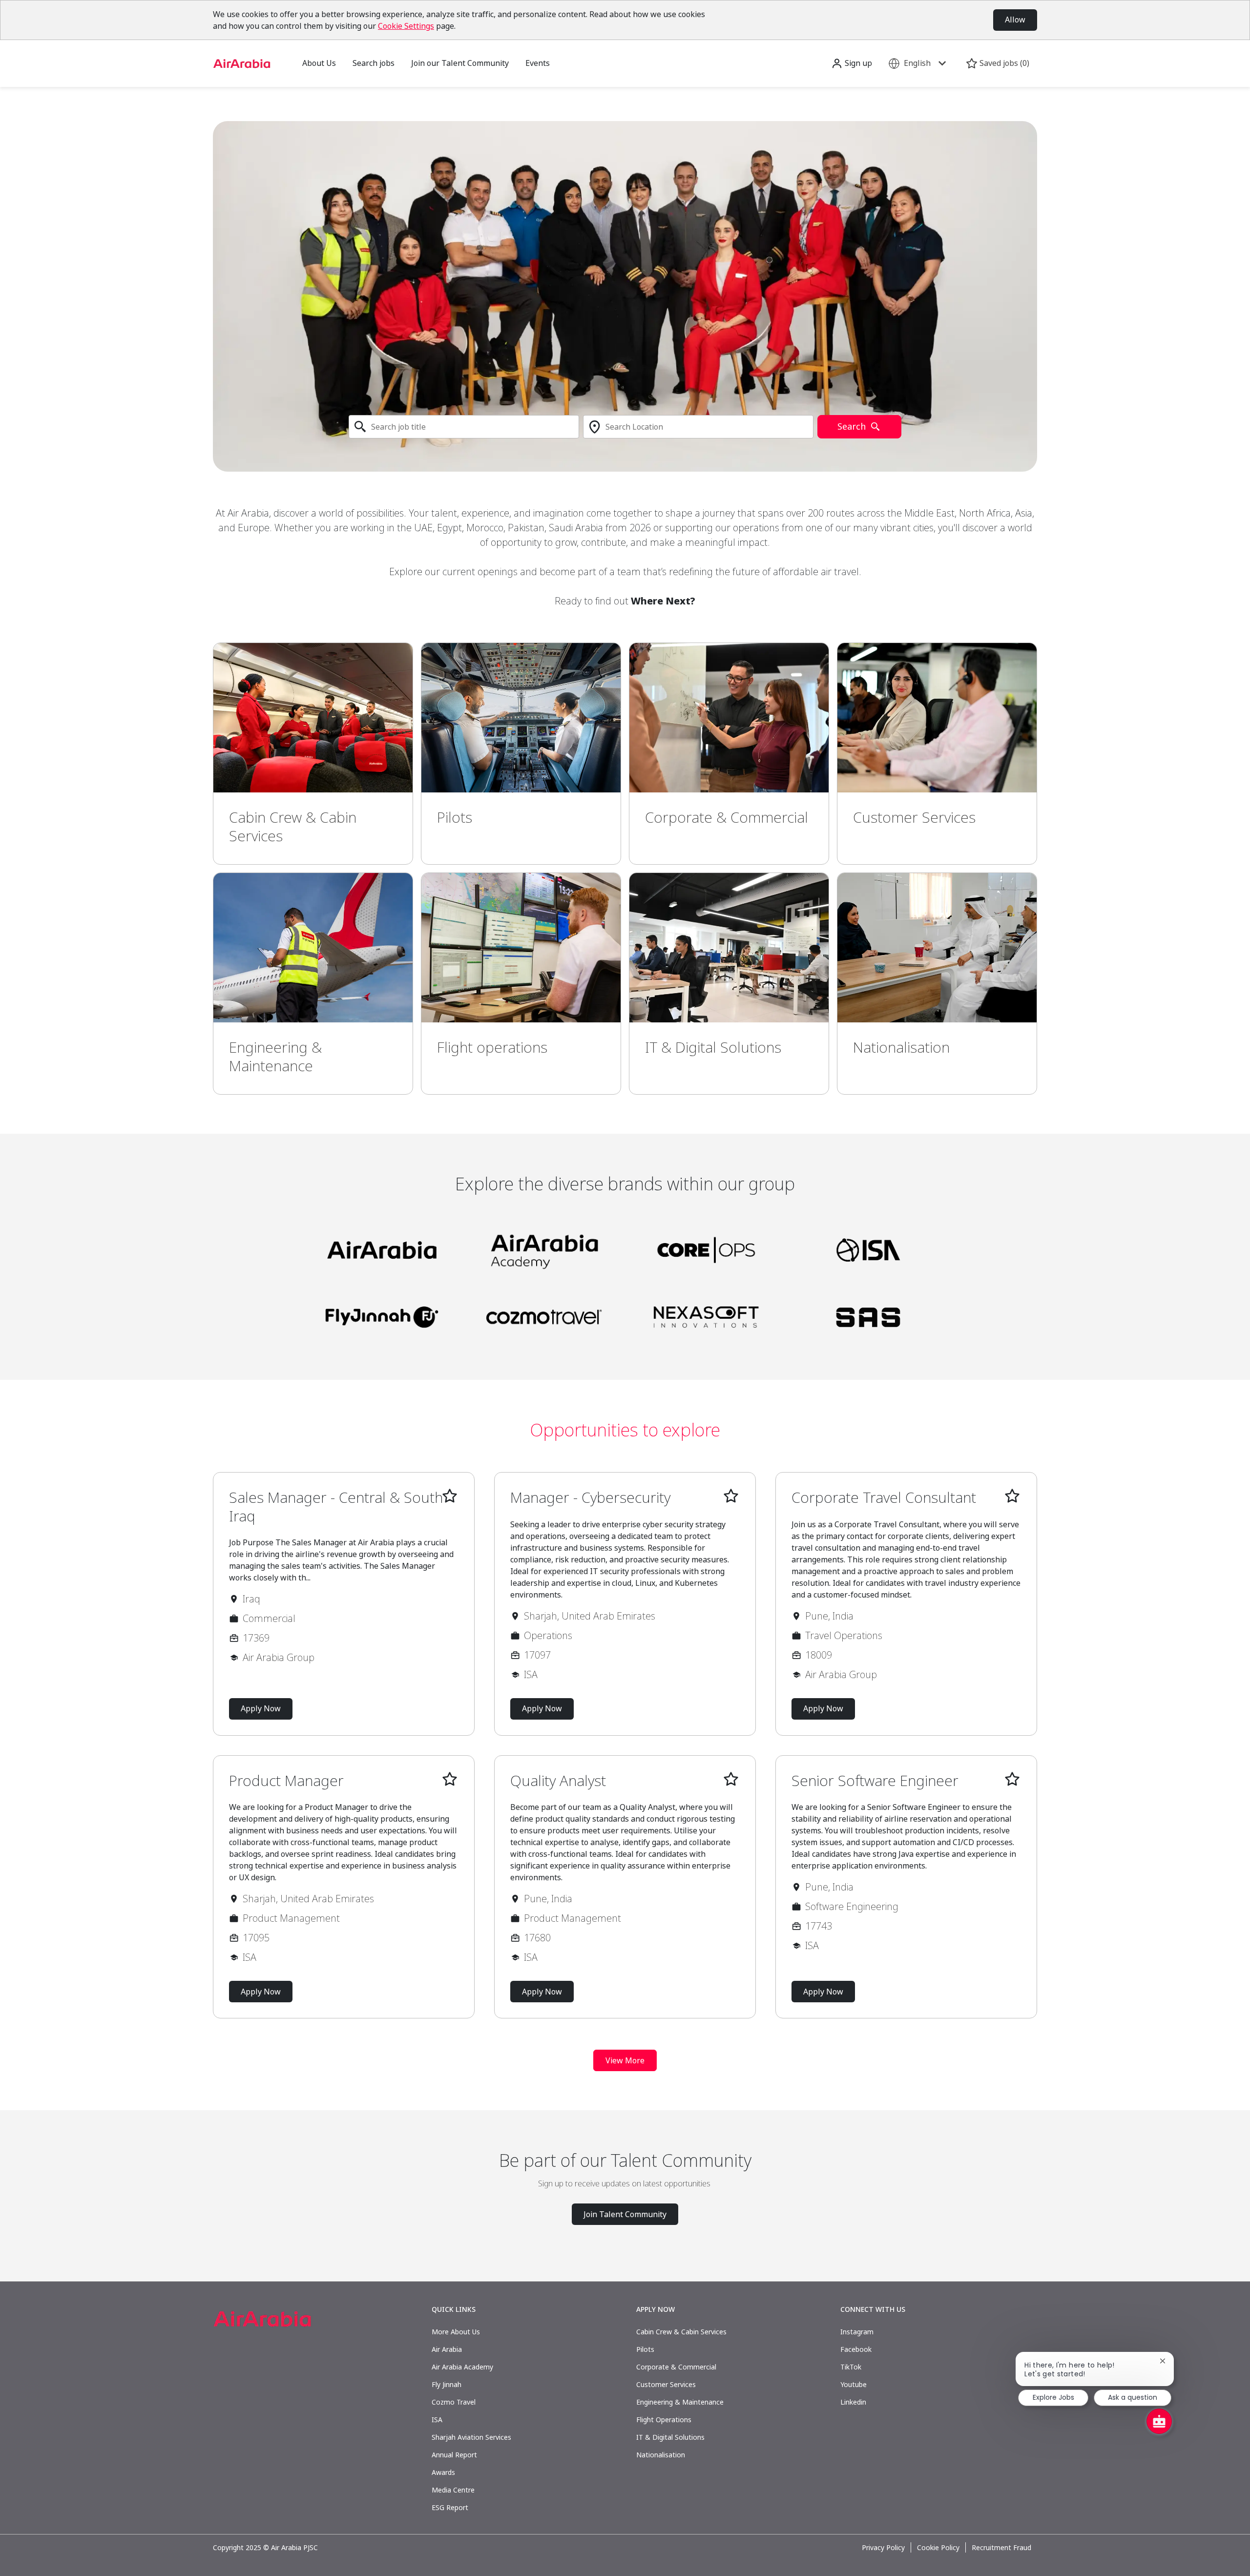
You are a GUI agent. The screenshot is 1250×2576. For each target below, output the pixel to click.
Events (538, 63)
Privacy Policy (883, 2548)
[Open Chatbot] (1159, 2421)
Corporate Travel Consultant (884, 1497)
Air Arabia (447, 2349)
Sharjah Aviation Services (471, 2437)
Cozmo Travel (454, 2402)
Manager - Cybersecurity (590, 1497)
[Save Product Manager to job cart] (450, 1779)
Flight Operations (664, 2420)
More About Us (456, 2332)
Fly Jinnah (447, 2384)
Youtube (854, 2384)
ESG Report (450, 2507)
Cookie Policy (938, 2548)
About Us (319, 63)
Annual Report (454, 2455)
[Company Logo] (242, 63)
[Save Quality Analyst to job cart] (731, 1779)
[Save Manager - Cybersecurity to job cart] (731, 1496)
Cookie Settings (406, 26)
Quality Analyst (558, 1781)
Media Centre (453, 2490)
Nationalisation (661, 2455)
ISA (437, 2420)
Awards (443, 2472)
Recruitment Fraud (1001, 2548)
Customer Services (666, 2384)
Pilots (645, 2349)
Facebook (856, 2349)
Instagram (857, 2332)
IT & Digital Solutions (670, 2437)
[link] (313, 754)
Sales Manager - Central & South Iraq (336, 1506)
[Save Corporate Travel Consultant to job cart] (1012, 1496)
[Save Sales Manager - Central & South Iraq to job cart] (450, 1496)
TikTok (851, 2367)
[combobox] (464, 427)
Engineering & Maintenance (680, 2402)
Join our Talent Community (460, 63)
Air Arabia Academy (462, 2367)
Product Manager (286, 1781)
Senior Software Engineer (875, 1781)
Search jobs (374, 63)
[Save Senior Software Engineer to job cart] (1012, 1779)
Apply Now (261, 1708)
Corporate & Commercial (676, 2367)
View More (625, 2060)
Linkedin (853, 2402)
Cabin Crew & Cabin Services (681, 2332)
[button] (852, 63)
